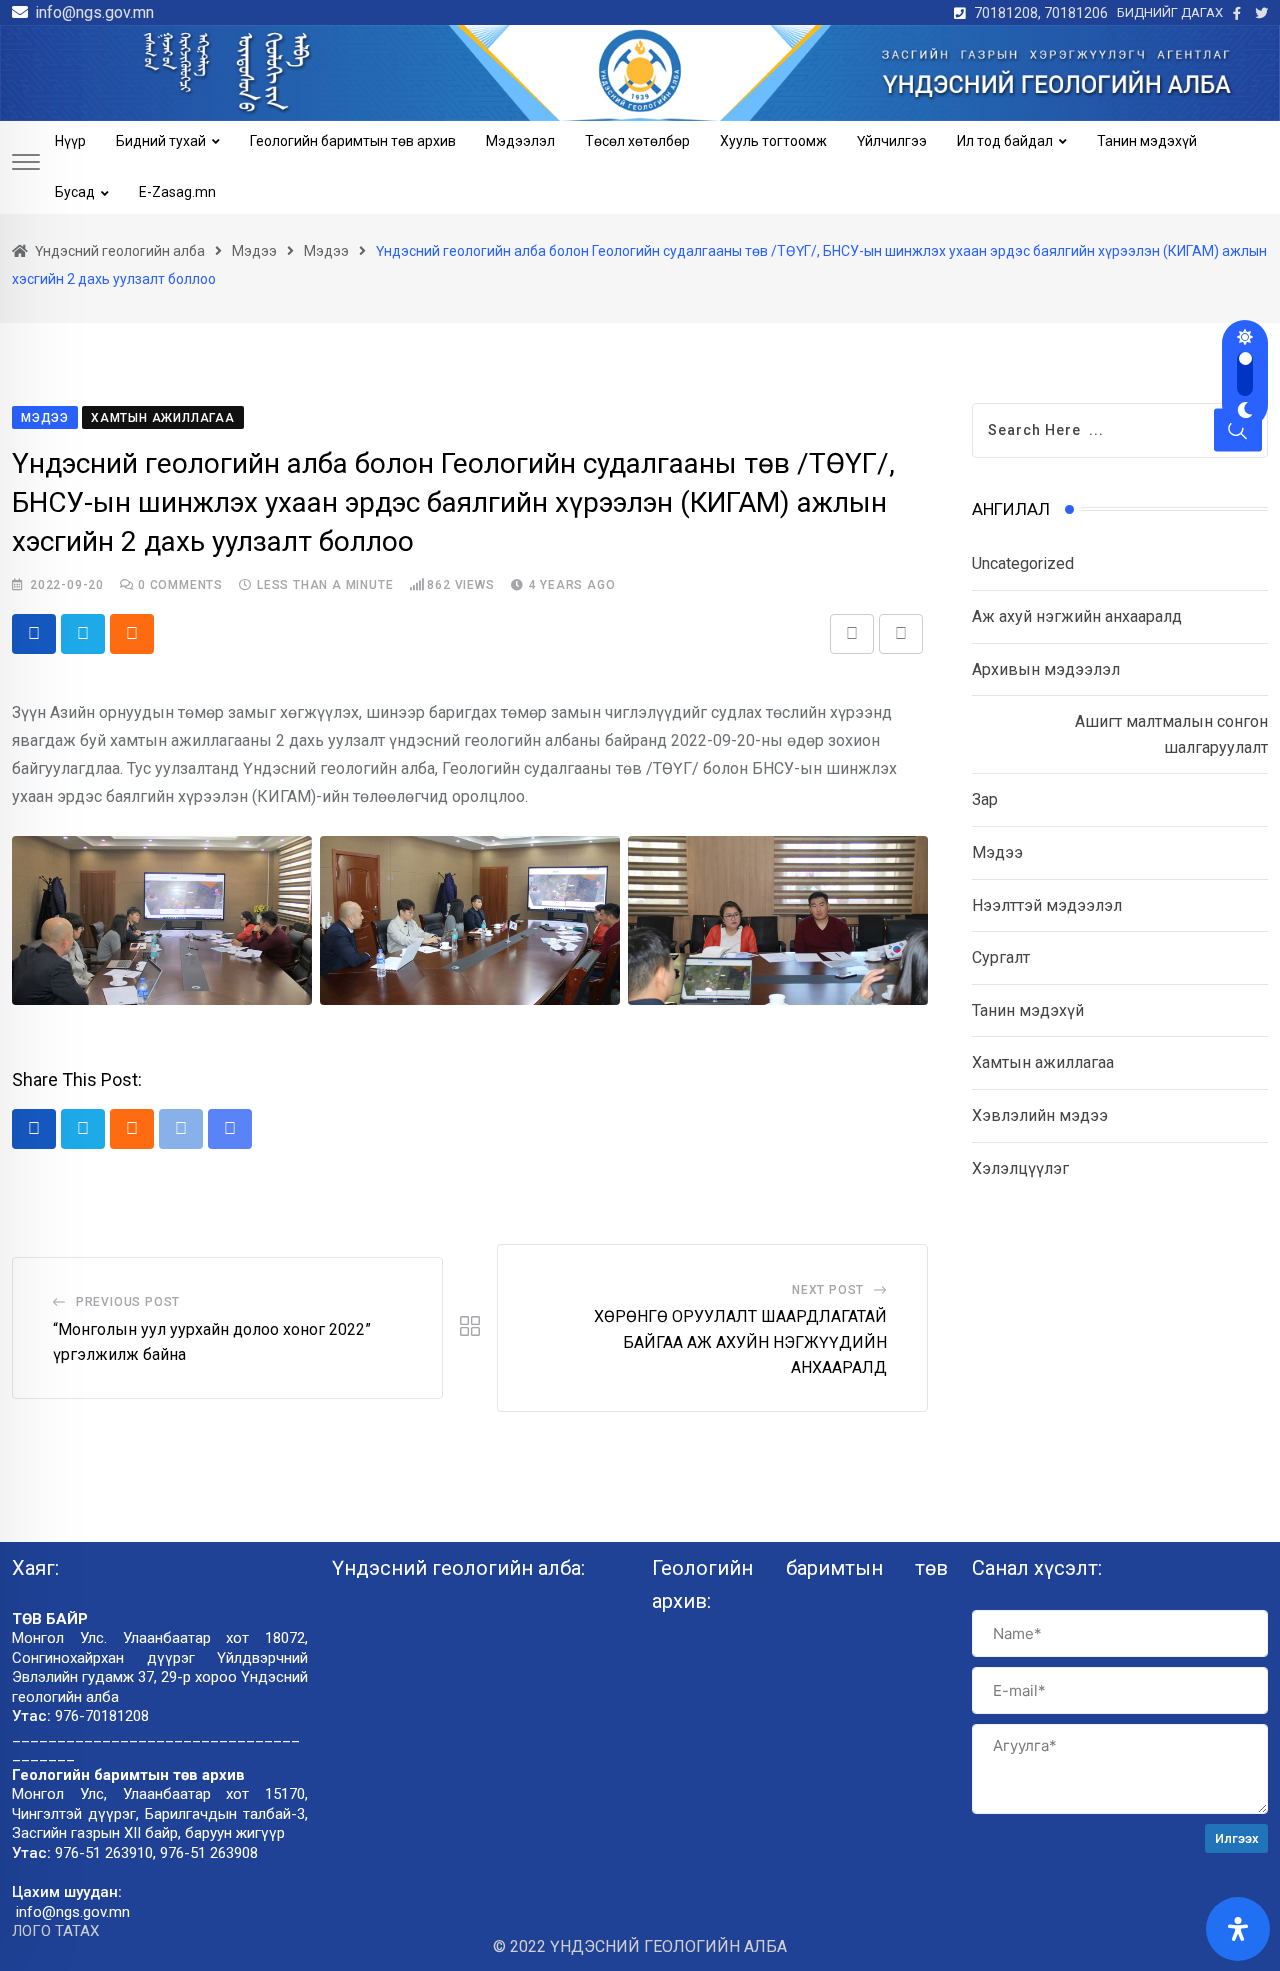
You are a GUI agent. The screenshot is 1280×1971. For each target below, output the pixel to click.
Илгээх (1237, 1838)
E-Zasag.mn (177, 192)
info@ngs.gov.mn (94, 12)
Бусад (75, 192)
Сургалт (1001, 957)
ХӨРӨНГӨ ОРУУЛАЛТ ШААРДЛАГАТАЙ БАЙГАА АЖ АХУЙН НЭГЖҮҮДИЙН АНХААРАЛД (740, 1342)
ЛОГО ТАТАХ (55, 1931)
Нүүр (70, 141)
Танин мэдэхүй (1147, 141)
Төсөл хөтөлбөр (637, 141)
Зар (985, 799)
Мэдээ (997, 852)
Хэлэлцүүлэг (1020, 1168)
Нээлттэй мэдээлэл (1047, 905)
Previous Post (128, 1302)
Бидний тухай (161, 141)
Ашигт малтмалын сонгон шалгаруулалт (1171, 734)
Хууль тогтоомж (773, 141)
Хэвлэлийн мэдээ (1040, 1115)
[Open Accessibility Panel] (1238, 1929)
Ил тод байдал (1005, 141)
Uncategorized (1023, 563)
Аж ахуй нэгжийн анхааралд (1077, 616)
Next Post (828, 1290)
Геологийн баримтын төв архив (353, 141)
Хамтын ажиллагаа (1043, 1062)
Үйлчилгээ (892, 141)
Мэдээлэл (520, 141)
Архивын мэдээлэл (1046, 669)
